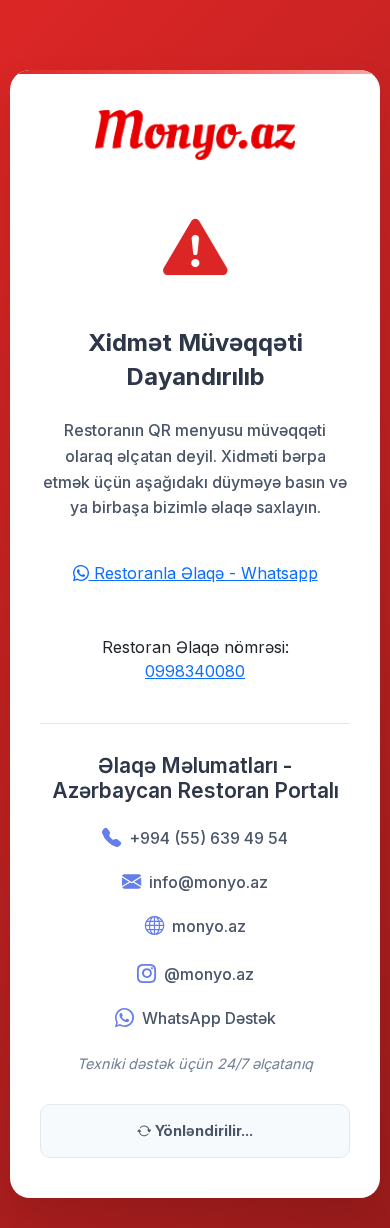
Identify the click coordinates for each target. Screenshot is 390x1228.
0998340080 (195, 671)
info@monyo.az (208, 882)
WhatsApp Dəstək (209, 1018)
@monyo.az (209, 974)
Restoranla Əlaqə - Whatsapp (203, 573)
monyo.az (209, 926)
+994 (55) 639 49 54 (208, 838)
